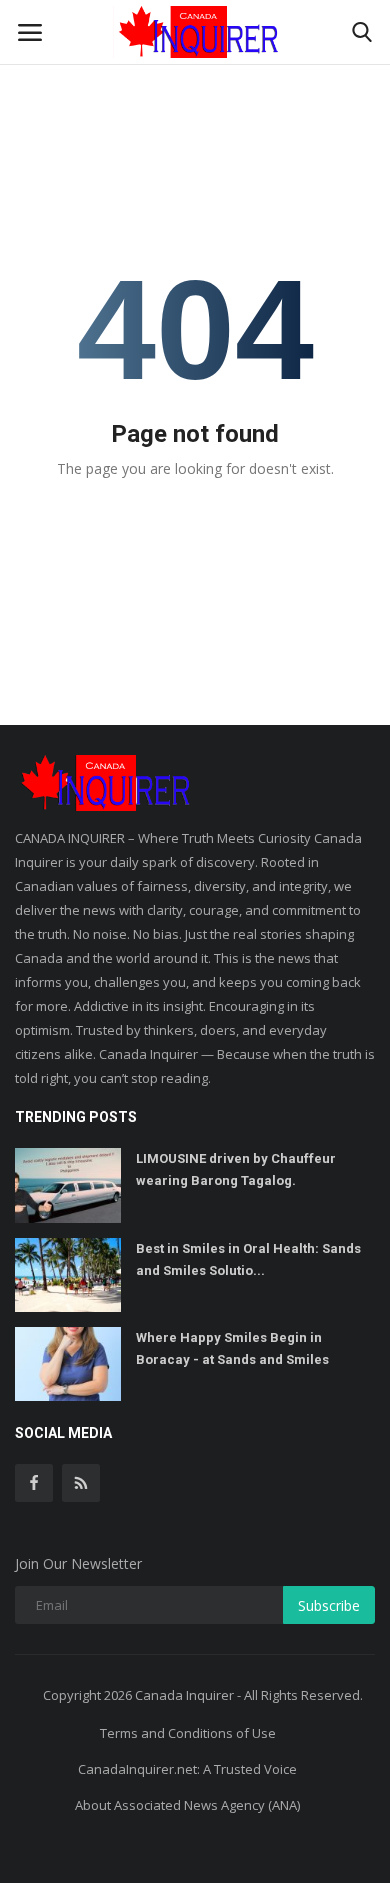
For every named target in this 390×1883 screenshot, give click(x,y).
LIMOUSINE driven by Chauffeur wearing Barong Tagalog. (236, 1169)
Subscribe (329, 1605)
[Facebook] (34, 1483)
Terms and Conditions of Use (188, 1733)
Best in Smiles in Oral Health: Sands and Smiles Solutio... (248, 1259)
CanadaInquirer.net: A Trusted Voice (187, 1769)
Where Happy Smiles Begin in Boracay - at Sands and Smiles (232, 1348)
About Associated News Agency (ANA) (187, 1805)
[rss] (81, 1483)
